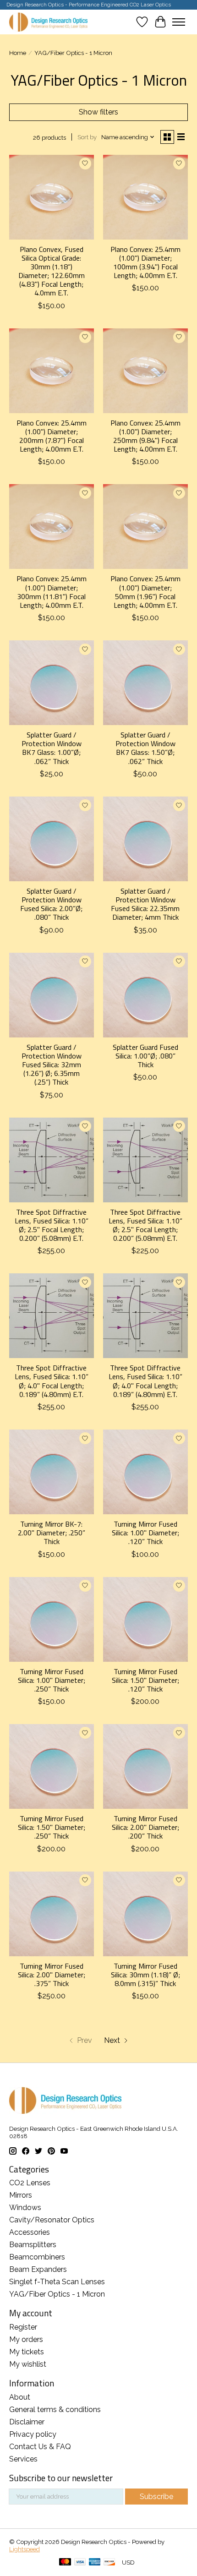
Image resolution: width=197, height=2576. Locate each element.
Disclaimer (27, 2422)
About (20, 2397)
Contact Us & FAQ (40, 2447)
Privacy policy (33, 2434)
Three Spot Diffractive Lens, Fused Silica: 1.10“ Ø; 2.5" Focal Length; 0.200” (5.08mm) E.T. (52, 1225)
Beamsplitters (33, 2245)
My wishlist (28, 2364)
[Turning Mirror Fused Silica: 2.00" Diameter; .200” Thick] (145, 1766)
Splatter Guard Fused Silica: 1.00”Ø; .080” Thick (145, 1056)
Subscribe (156, 2497)
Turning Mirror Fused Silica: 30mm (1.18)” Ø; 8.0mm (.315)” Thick (145, 1975)
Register (23, 2327)
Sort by (87, 137)
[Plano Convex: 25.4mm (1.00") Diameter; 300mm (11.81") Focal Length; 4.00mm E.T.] (52, 527)
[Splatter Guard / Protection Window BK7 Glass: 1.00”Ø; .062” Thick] (52, 683)
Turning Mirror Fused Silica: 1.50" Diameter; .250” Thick (52, 1827)
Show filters (98, 112)
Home (18, 53)
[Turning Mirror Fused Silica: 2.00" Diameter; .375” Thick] (52, 1914)
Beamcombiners (37, 2257)
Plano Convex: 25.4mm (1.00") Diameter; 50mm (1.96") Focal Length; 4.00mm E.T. (145, 592)
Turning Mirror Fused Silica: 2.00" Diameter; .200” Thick (145, 1827)
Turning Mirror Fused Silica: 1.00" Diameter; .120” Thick (145, 1533)
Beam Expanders (38, 2269)
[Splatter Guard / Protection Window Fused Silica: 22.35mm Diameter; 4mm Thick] (145, 839)
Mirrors (21, 2195)
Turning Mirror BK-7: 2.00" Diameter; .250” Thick (52, 1533)
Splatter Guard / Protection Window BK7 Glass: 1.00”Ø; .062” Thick (52, 748)
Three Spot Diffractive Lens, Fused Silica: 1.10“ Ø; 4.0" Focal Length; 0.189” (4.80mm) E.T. (52, 1381)
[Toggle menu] (179, 22)
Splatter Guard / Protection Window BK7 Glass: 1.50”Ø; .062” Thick (145, 748)
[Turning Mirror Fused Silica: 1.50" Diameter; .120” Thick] (145, 1619)
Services (23, 2459)
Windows (25, 2208)
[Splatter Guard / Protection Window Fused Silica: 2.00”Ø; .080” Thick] (52, 839)
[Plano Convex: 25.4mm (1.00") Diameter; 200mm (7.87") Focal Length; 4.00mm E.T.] (52, 371)
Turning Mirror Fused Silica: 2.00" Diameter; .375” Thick (52, 1975)
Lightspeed (25, 2549)
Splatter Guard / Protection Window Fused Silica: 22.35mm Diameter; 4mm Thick (145, 904)
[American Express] (95, 2562)
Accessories (30, 2232)
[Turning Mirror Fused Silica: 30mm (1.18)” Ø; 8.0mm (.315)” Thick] (145, 1914)
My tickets (27, 2352)
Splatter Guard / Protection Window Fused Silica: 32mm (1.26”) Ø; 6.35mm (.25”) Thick (52, 1065)
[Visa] (80, 2562)
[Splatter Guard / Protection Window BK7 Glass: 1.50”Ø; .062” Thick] (145, 683)
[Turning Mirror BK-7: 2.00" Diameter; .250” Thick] (52, 1472)
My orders (26, 2339)
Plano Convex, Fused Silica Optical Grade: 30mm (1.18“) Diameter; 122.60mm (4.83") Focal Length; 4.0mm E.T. (52, 271)
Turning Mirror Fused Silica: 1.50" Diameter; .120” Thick (145, 1680)
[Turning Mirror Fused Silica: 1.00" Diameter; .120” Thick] (145, 1472)
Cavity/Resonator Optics (52, 2220)
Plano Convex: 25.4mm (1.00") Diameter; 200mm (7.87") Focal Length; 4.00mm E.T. (52, 436)
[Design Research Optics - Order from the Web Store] (48, 22)
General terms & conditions (55, 2410)
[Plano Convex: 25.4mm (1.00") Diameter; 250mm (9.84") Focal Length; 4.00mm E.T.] (145, 371)
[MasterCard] (65, 2562)
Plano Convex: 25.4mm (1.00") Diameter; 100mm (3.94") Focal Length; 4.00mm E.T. (145, 262)
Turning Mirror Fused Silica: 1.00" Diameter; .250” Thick (52, 1680)
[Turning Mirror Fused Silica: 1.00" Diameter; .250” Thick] (52, 1619)
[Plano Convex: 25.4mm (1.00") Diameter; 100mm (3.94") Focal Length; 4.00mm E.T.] (145, 197)
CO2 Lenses (30, 2183)
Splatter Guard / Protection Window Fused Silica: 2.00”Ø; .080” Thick (51, 904)
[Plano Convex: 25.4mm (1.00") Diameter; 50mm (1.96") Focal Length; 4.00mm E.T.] (145, 527)
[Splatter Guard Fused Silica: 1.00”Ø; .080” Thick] (145, 995)
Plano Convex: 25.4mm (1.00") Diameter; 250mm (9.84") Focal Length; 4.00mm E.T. (145, 436)
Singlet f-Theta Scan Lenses (57, 2282)
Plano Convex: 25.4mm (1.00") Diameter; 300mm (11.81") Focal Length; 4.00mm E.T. (52, 592)
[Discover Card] (109, 2562)
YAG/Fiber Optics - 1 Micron (57, 2294)
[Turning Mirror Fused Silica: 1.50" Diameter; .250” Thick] (52, 1766)
